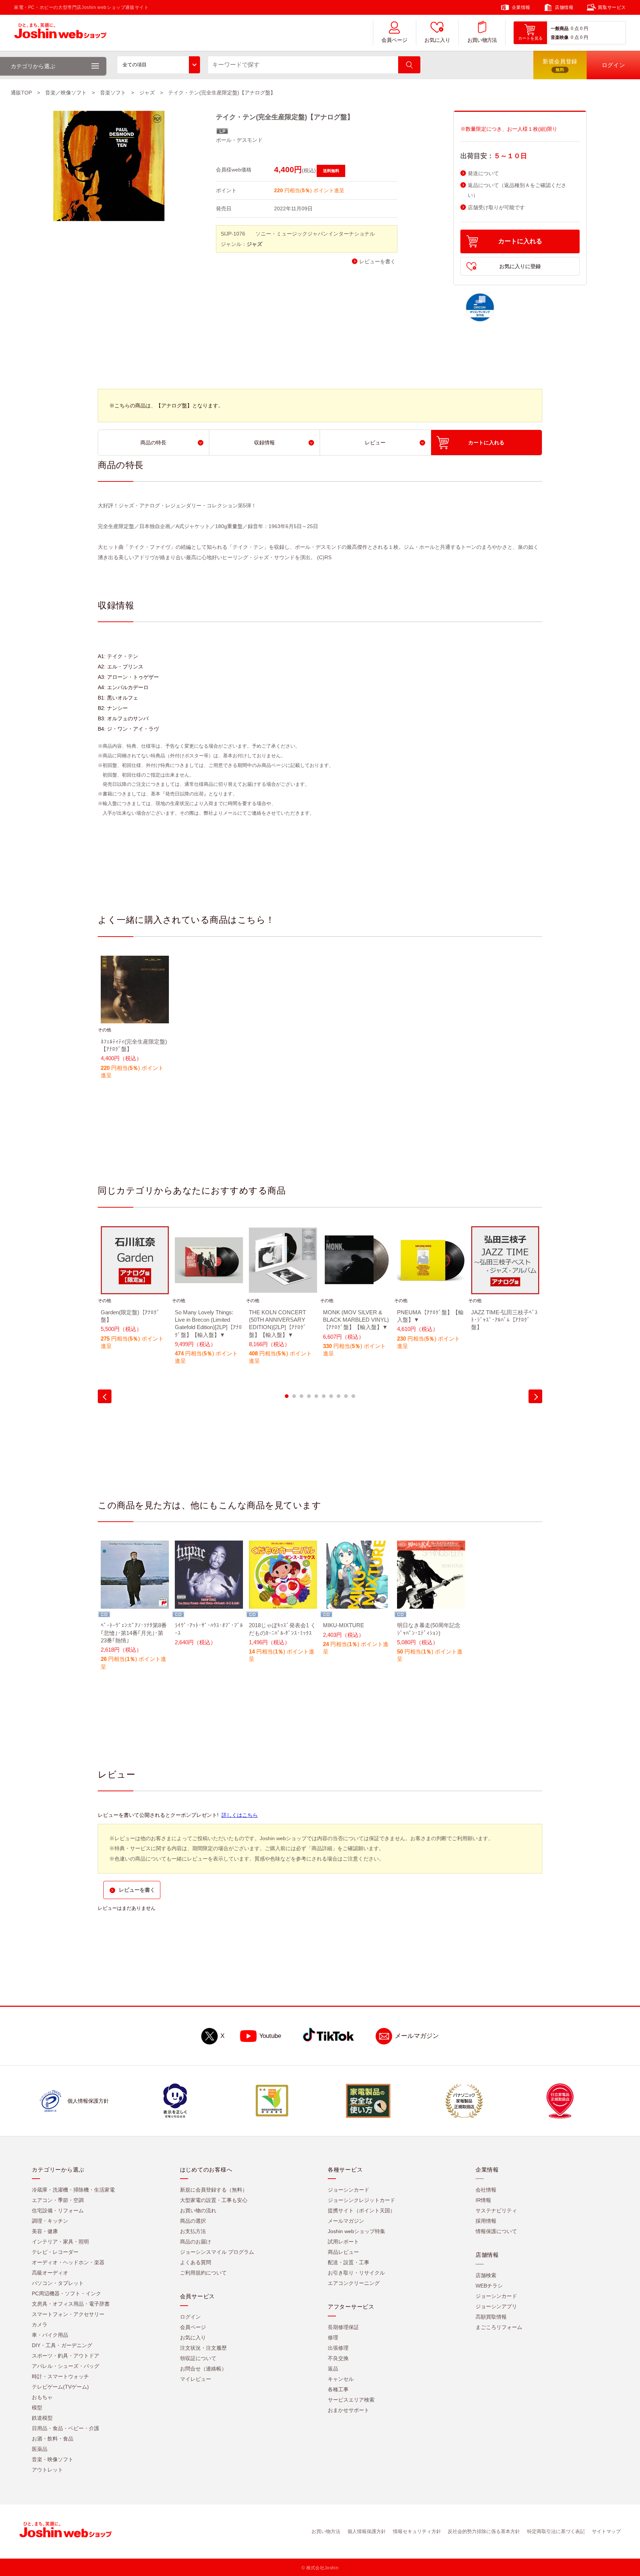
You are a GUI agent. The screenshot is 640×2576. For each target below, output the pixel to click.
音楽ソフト (113, 93)
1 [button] (287, 1396)
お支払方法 (193, 2231)
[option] (135, 1022)
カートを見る (530, 38)
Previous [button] (105, 1396)
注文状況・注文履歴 (203, 2348)
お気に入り (437, 40)
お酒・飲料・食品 (53, 2439)
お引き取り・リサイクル (356, 2273)
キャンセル (341, 2379)
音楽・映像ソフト (53, 2459)
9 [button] (346, 1396)
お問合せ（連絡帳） (203, 2369)
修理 (333, 2338)
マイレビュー (196, 2379)
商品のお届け (196, 2242)
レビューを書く (377, 262)
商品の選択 (193, 2221)
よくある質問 (196, 2262)
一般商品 (560, 29)
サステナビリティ (496, 2210)
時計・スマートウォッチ (60, 2376)
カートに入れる (520, 241)
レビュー (375, 443)
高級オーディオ (50, 2273)
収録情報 (264, 443)
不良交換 (338, 2358)
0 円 (584, 29)
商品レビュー (343, 2252)
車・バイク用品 (50, 2335)
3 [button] (301, 1396)
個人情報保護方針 (367, 2531)
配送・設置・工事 (349, 2262)
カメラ (40, 2325)
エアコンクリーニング (354, 2283)
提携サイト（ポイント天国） (361, 2210)
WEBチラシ (489, 2286)
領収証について (198, 2358)
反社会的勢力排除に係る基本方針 (484, 2531)
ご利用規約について (203, 2273)
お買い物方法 (482, 40)
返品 (333, 2369)
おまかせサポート (349, 2410)
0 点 (575, 29)
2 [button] (294, 1396)
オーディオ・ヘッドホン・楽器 (68, 2262)
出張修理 (338, 2348)
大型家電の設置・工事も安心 (214, 2200)
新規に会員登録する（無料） (214, 2190)
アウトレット (47, 2470)
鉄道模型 (42, 2418)
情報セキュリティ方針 (417, 2531)
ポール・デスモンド (239, 140)
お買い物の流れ (198, 2210)
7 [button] (331, 1396)
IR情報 (483, 2200)
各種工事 (338, 2389)
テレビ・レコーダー (55, 2252)
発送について (483, 173)
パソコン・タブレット (58, 2283)
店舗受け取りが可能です (496, 208)
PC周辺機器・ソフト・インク (66, 2293)
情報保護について (496, 2231)
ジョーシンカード (349, 2190)
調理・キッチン (50, 2221)
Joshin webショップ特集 (356, 2231)
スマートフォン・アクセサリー (68, 2314)
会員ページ (394, 40)
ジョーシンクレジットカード (361, 2200)
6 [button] (324, 1396)
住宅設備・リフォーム (58, 2210)
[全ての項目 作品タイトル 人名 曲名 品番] (159, 65)
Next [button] (535, 1396)
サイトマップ (606, 2531)
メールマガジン (417, 2036)
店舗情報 (564, 7)
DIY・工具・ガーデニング (62, 2345)
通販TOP (21, 93)
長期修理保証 (343, 2327)
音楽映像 (560, 37)
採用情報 (486, 2221)
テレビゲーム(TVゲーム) (60, 2387)
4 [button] (309, 1396)
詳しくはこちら (240, 1815)
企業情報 (521, 7)
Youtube (270, 2036)
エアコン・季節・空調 (58, 2200)
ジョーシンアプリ (496, 2306)
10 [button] (353, 1396)
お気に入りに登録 (520, 266)
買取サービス (612, 7)
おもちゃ (42, 2397)
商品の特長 (153, 443)
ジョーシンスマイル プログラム (217, 2252)
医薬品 (40, 2449)
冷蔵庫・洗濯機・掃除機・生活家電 (73, 2190)
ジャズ (147, 93)
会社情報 (486, 2190)
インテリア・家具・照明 (60, 2242)
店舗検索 (486, 2275)
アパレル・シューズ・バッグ (66, 2366)
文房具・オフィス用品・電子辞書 (71, 2304)
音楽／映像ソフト (66, 93)
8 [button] (339, 1396)
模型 (37, 2408)
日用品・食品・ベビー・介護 (66, 2428)
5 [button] (316, 1396)
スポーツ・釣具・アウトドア (66, 2356)
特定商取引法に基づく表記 (556, 2531)
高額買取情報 (491, 2317)
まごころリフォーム (499, 2327)
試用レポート (343, 2242)
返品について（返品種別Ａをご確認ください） (517, 190)
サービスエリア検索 (351, 2400)
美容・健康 (45, 2231)
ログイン (190, 2317)
